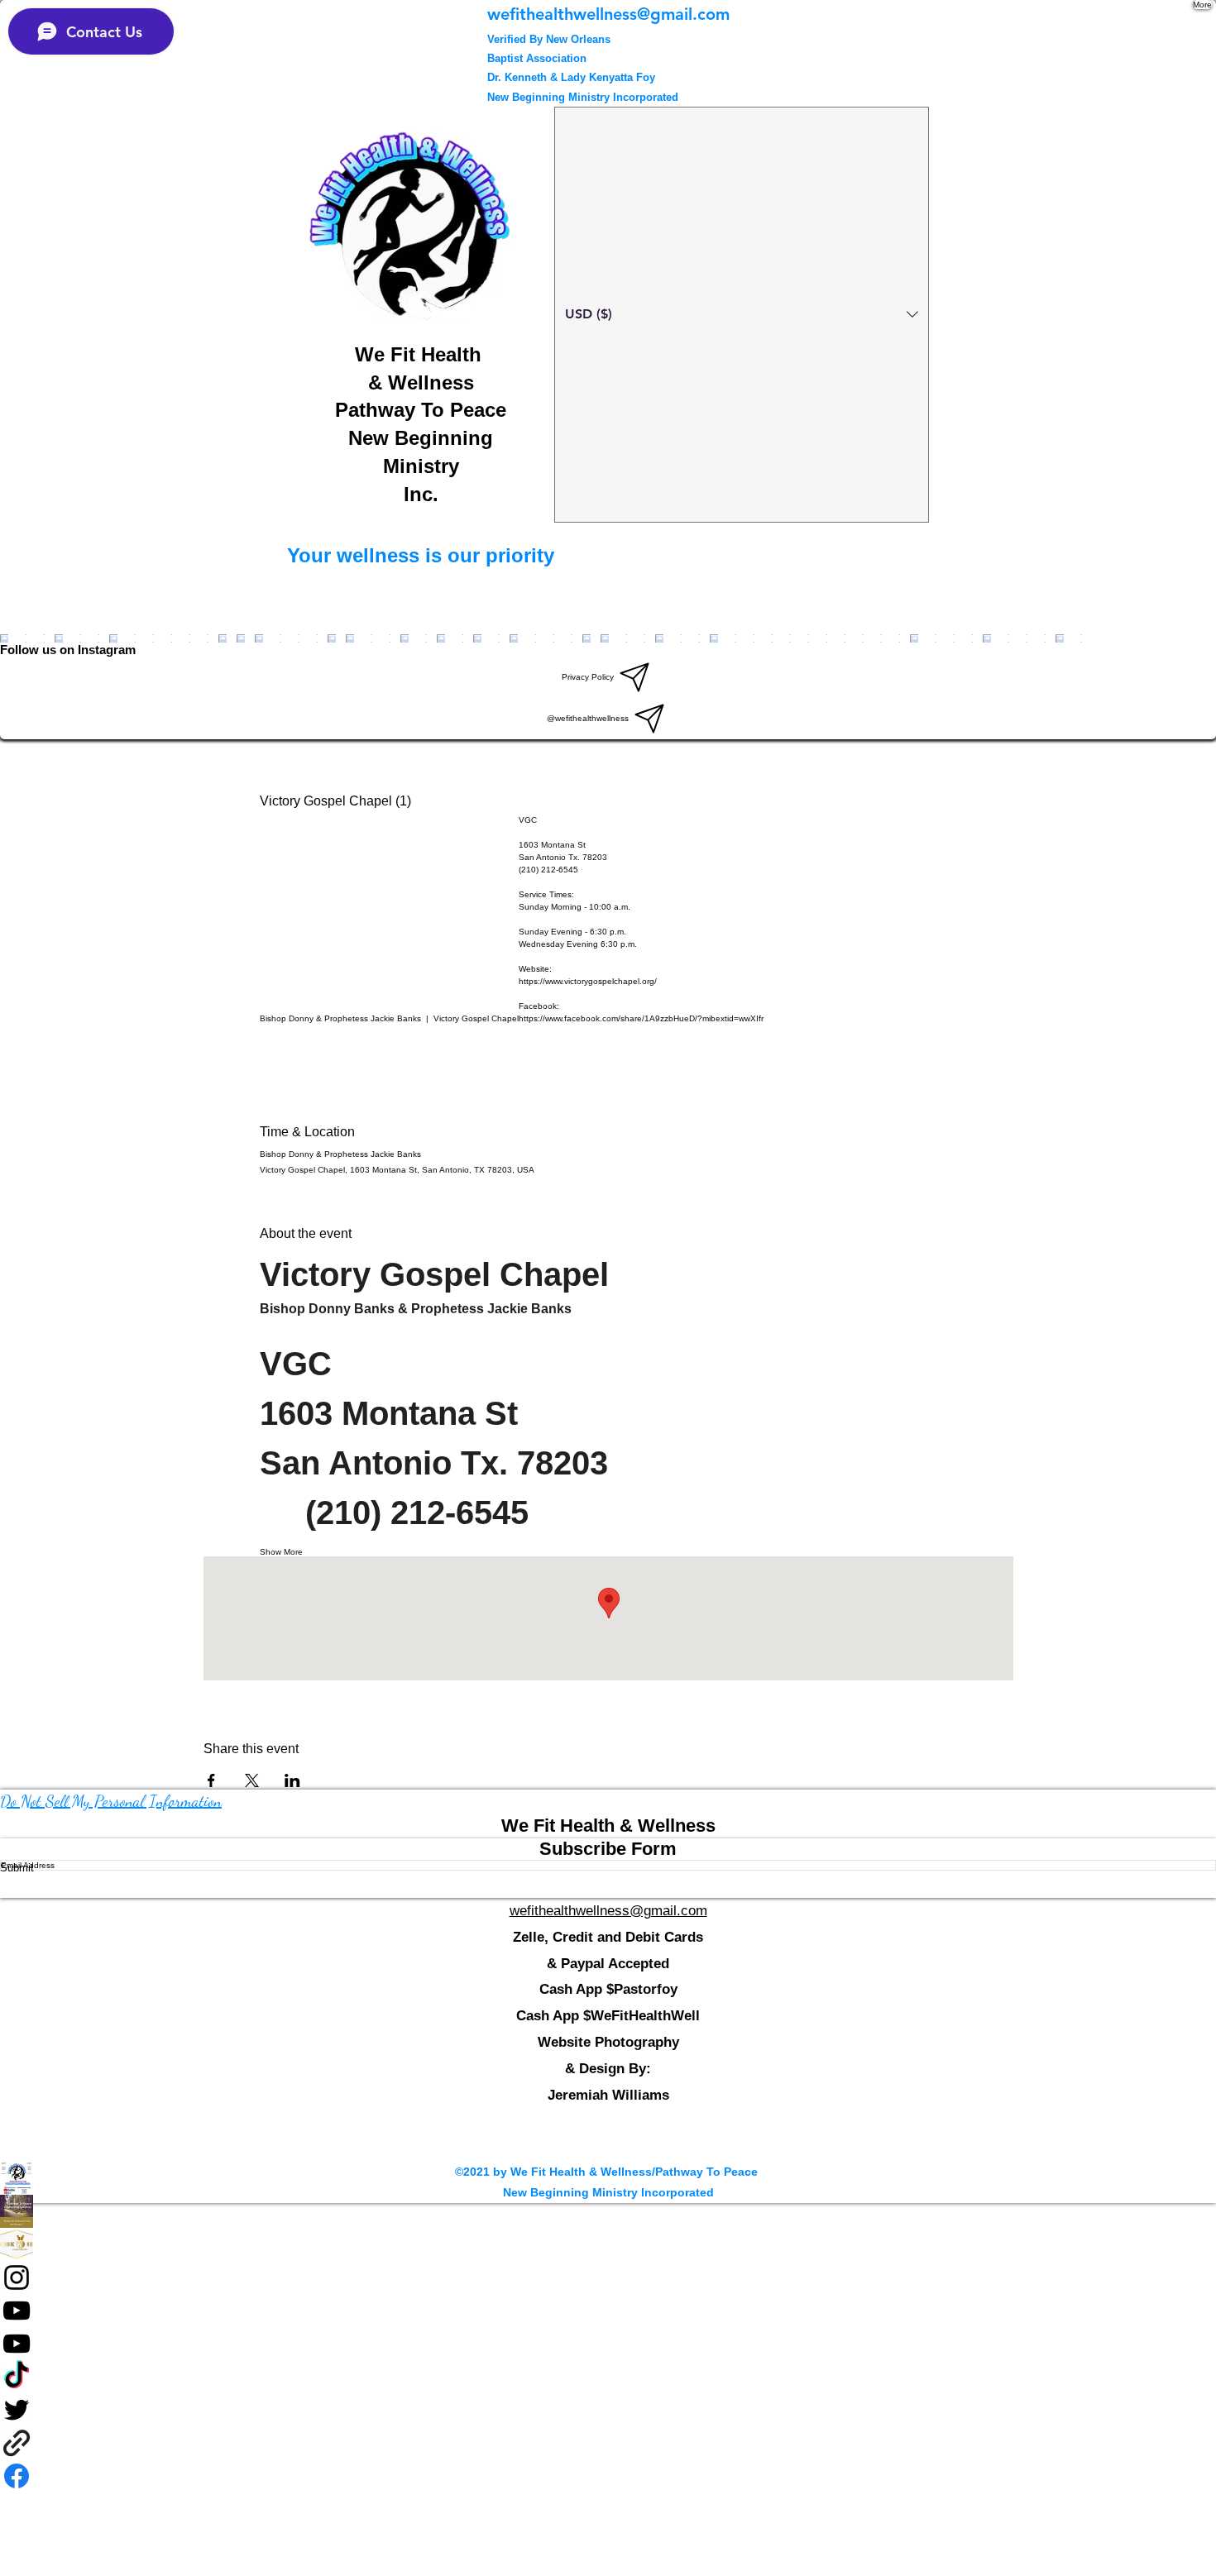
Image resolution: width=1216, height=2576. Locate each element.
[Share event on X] (252, 1780)
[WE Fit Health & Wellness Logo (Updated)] (608, 2178)
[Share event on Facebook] (211, 1780)
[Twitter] (608, 2410)
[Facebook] (608, 2211)
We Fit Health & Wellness (608, 1826)
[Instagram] (608, 2277)
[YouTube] (608, 2311)
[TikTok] (608, 2377)
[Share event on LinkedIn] (292, 1780)
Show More (281, 1552)
